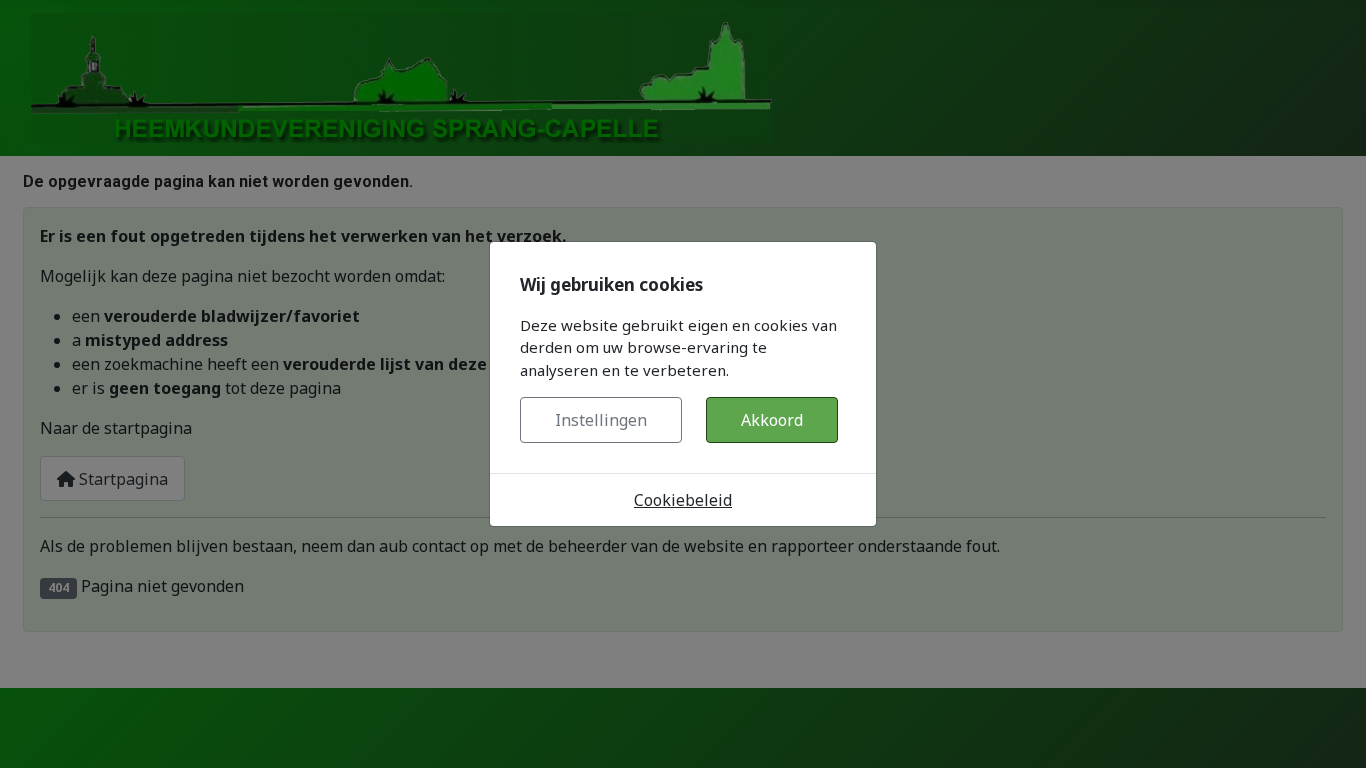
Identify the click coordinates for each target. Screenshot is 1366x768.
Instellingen (601, 420)
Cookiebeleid (683, 500)
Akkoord (772, 420)
